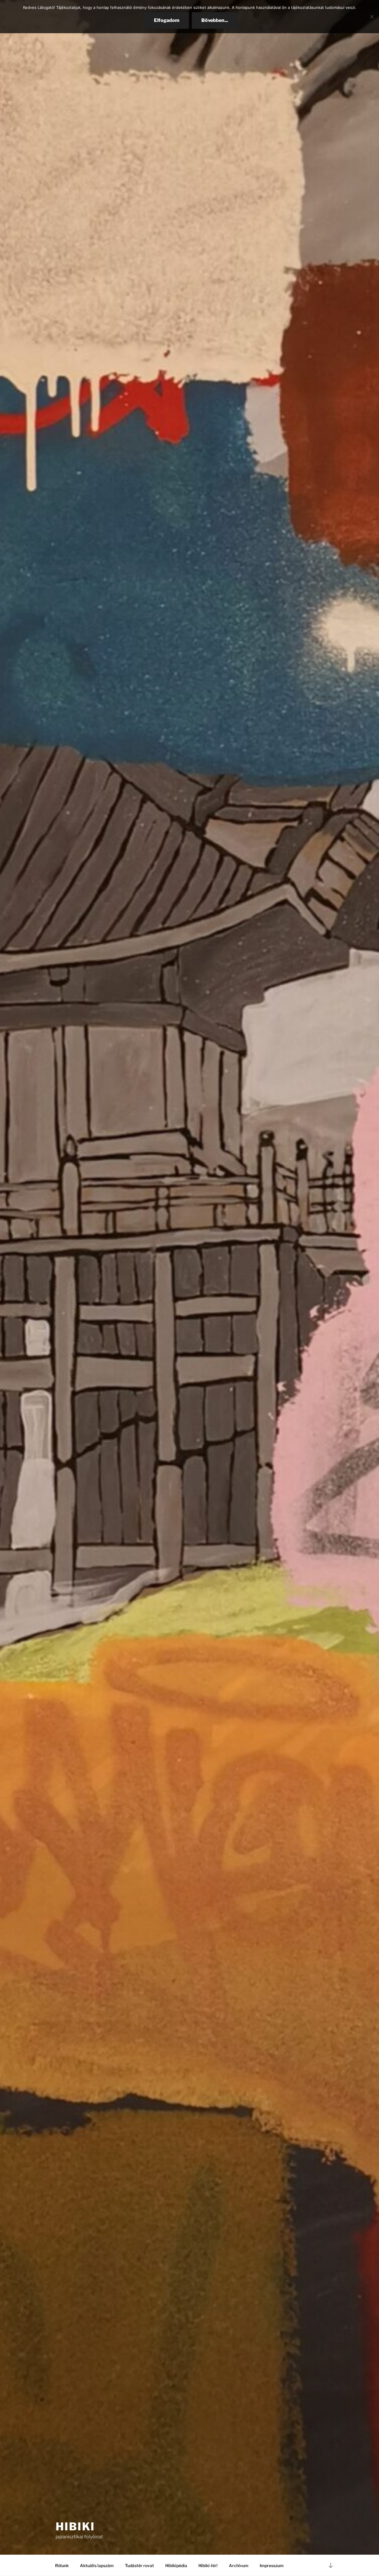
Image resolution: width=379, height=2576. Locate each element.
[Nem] (372, 17)
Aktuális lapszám (97, 2565)
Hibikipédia (176, 2565)
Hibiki (75, 2526)
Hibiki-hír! (208, 2565)
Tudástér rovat (139, 2565)
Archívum (239, 2565)
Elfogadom (167, 20)
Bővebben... (215, 20)
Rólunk (62, 2565)
